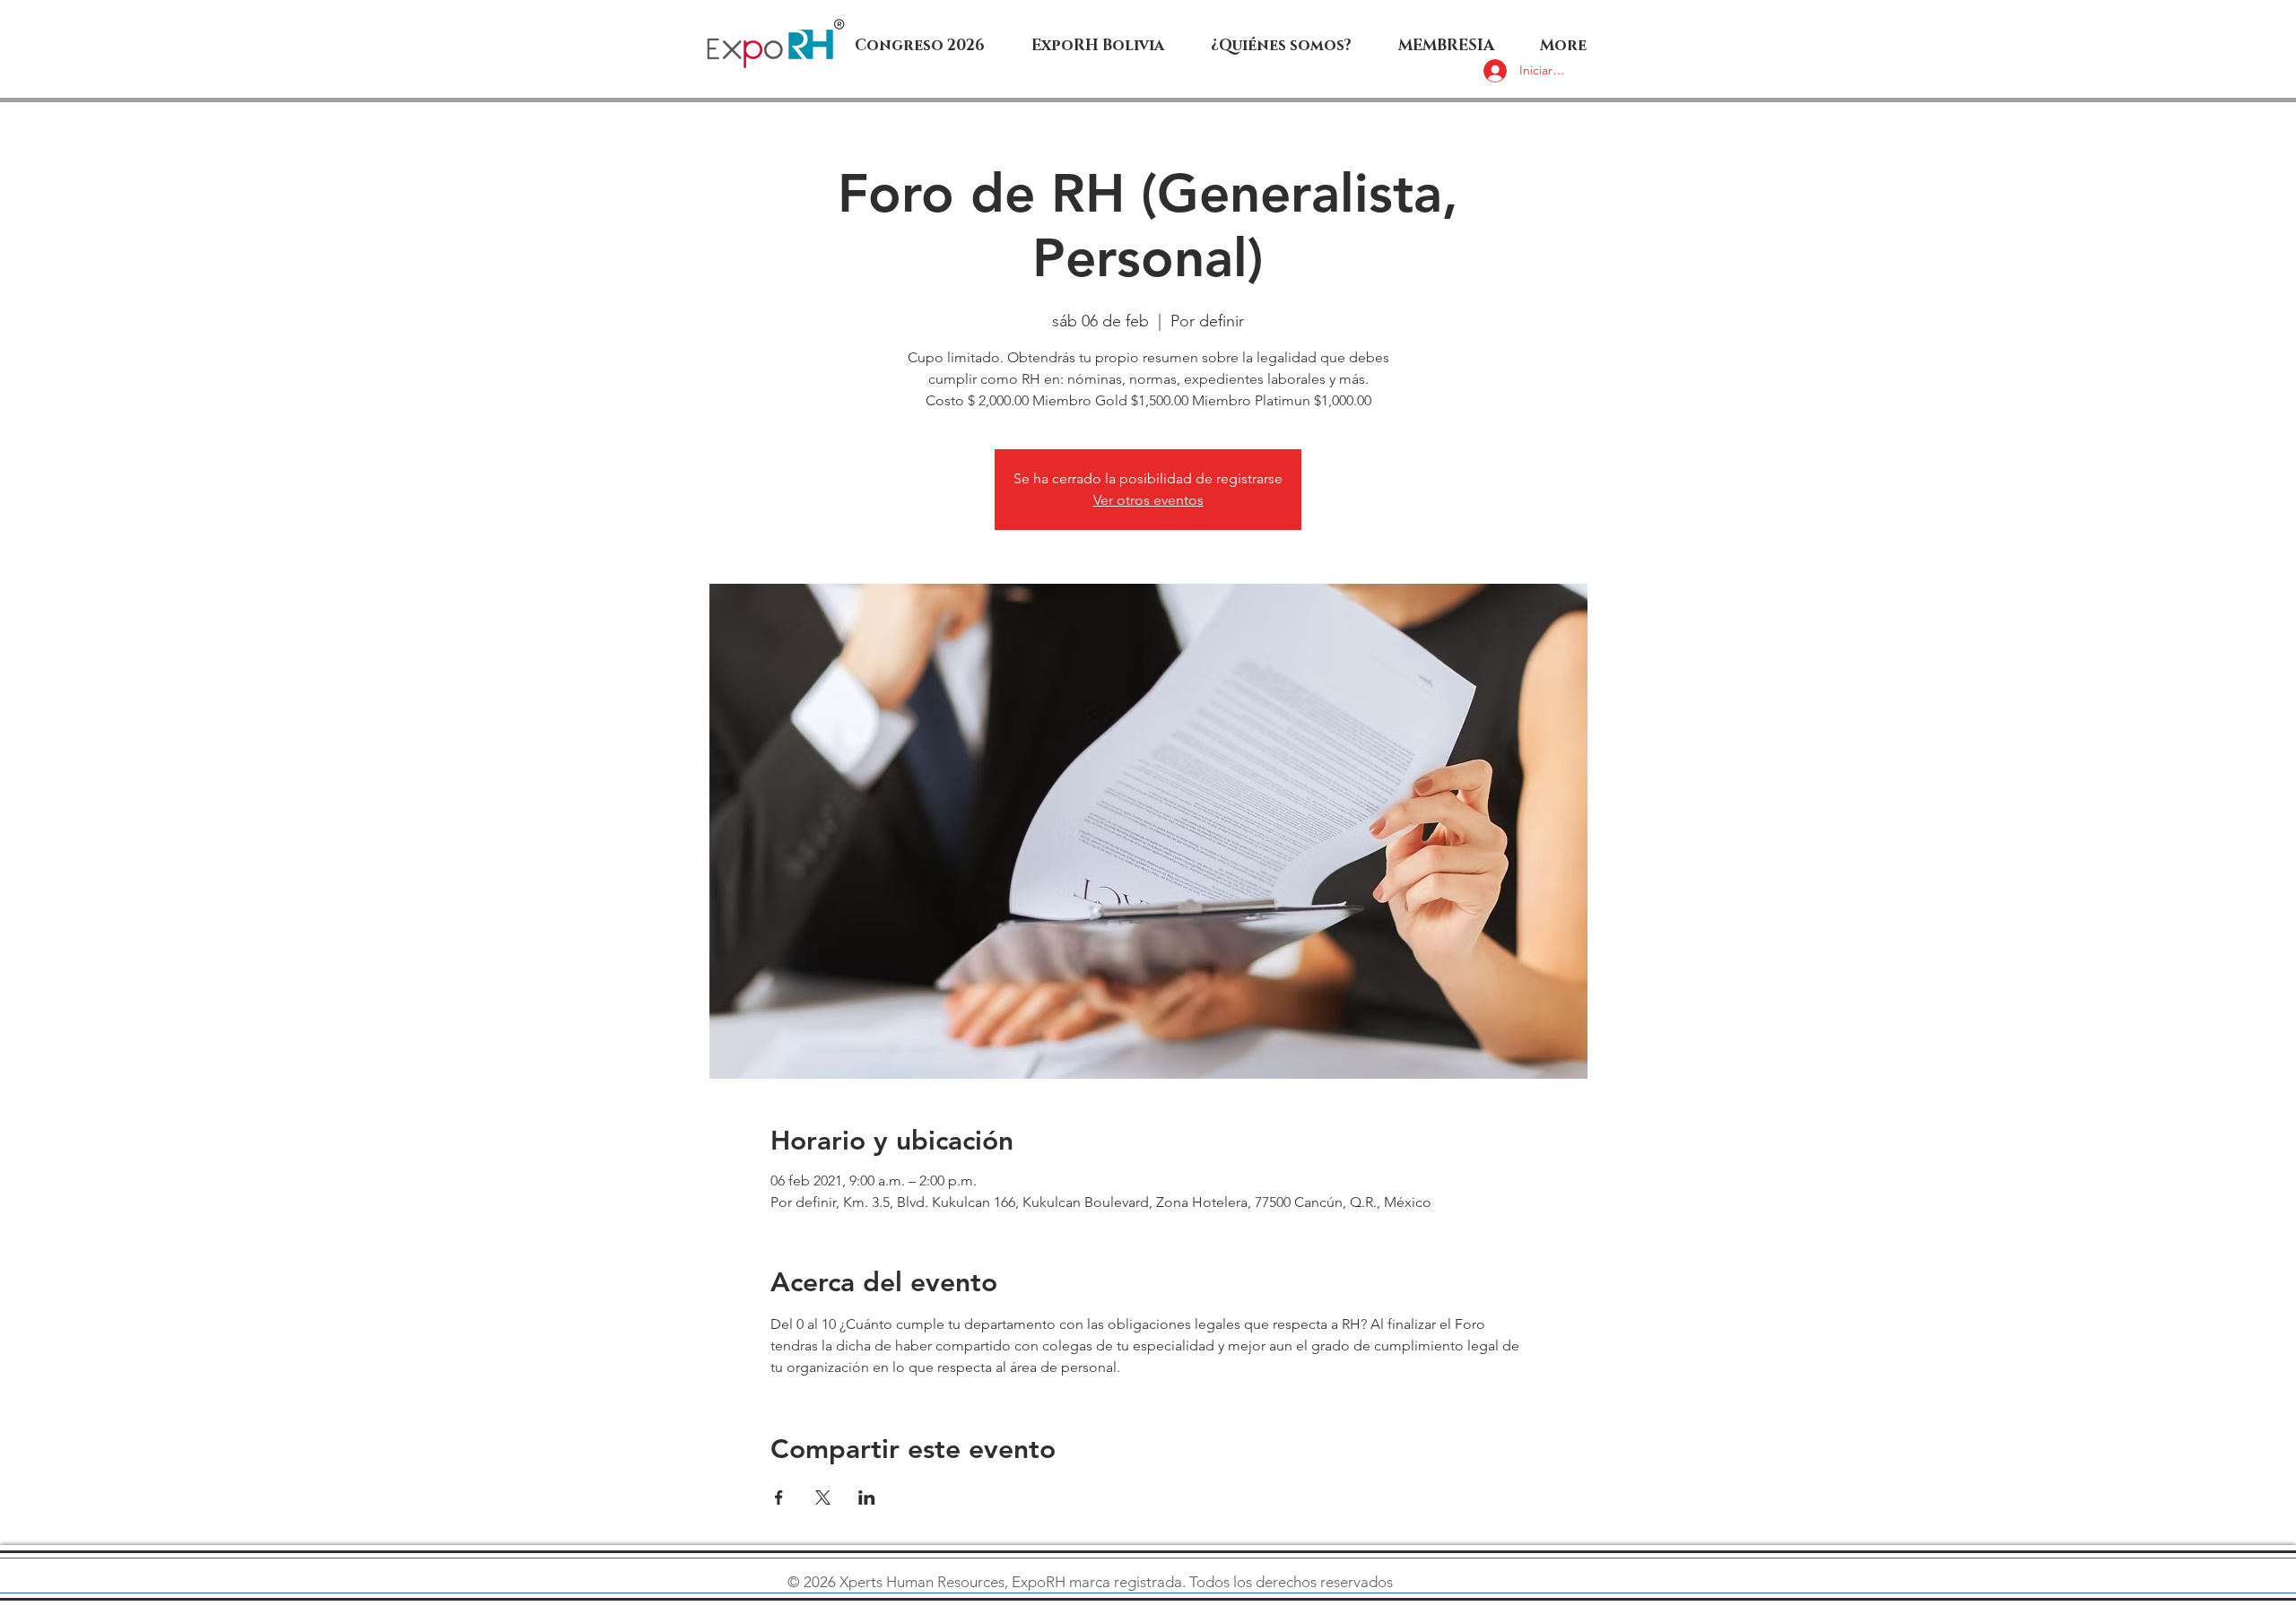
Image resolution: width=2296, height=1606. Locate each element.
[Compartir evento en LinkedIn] (867, 1497)
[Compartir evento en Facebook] (779, 1497)
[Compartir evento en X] (823, 1497)
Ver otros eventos (1148, 500)
